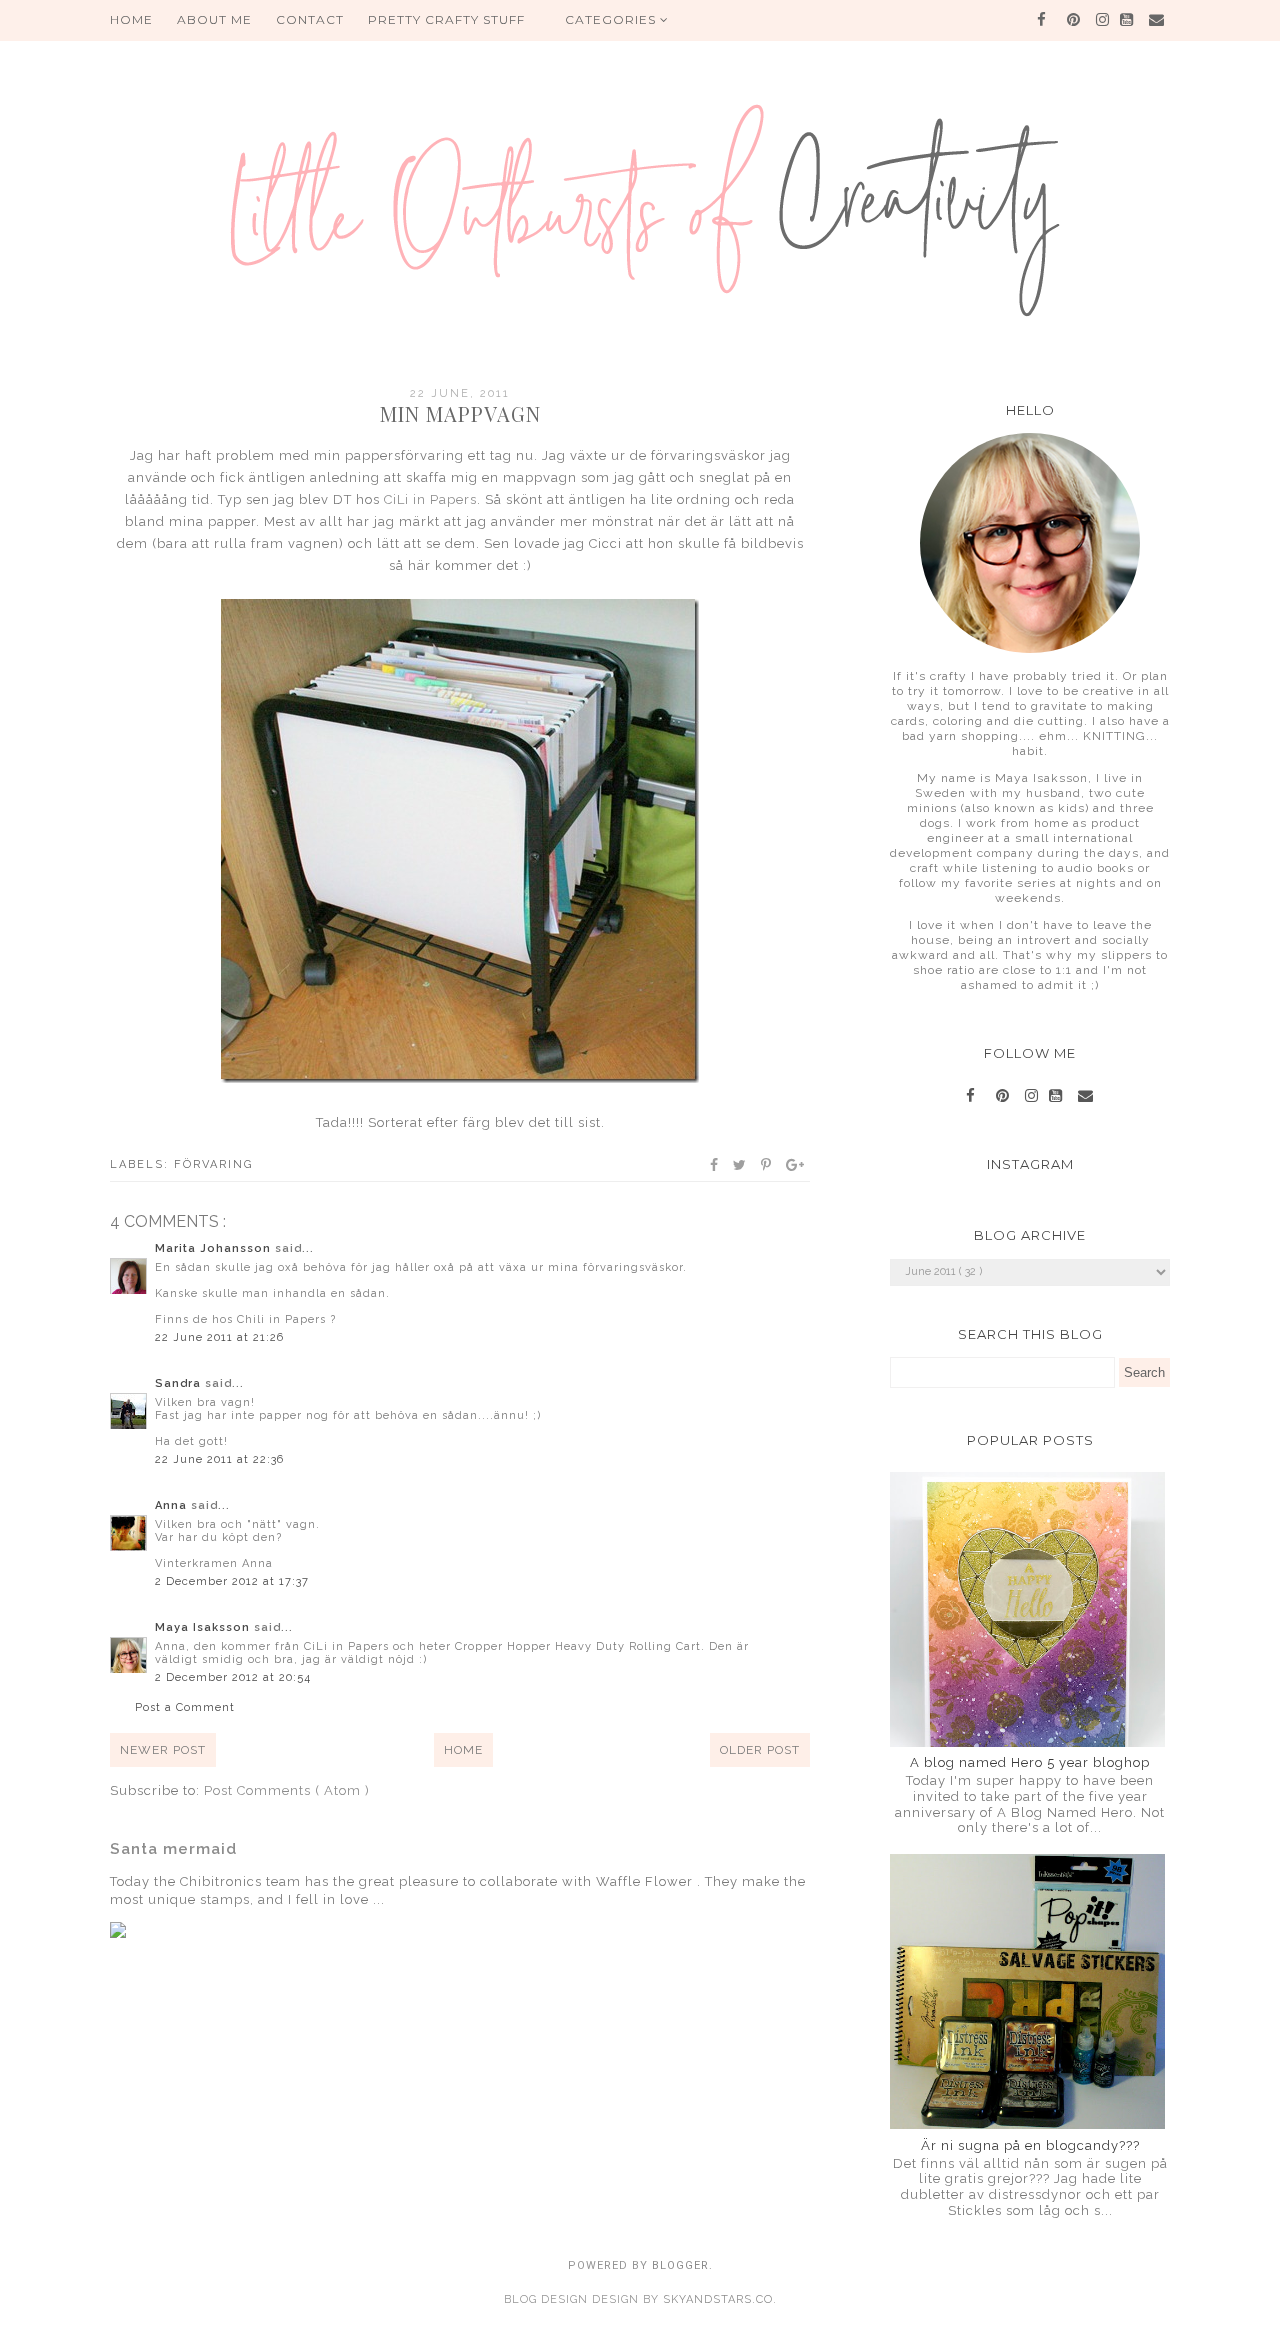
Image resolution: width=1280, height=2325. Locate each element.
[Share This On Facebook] (715, 1165)
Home (463, 1750)
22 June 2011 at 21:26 (219, 1337)
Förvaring (213, 1164)
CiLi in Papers (430, 499)
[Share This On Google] (796, 1165)
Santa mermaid (173, 1849)
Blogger (680, 2265)
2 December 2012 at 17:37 (232, 1581)
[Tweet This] (740, 1165)
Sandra (180, 1383)
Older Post (760, 1750)
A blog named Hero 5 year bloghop (1030, 1762)
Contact (310, 19)
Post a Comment (185, 1707)
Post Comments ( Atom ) (287, 1790)
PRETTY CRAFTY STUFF (446, 19)
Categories (612, 19)
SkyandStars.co (718, 2299)
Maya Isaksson (204, 1627)
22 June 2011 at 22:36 (219, 1459)
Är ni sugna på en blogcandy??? (1030, 2145)
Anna (173, 1505)
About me (214, 19)
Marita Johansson (215, 1248)
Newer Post (163, 1750)
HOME (131, 19)
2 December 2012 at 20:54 (233, 1677)
